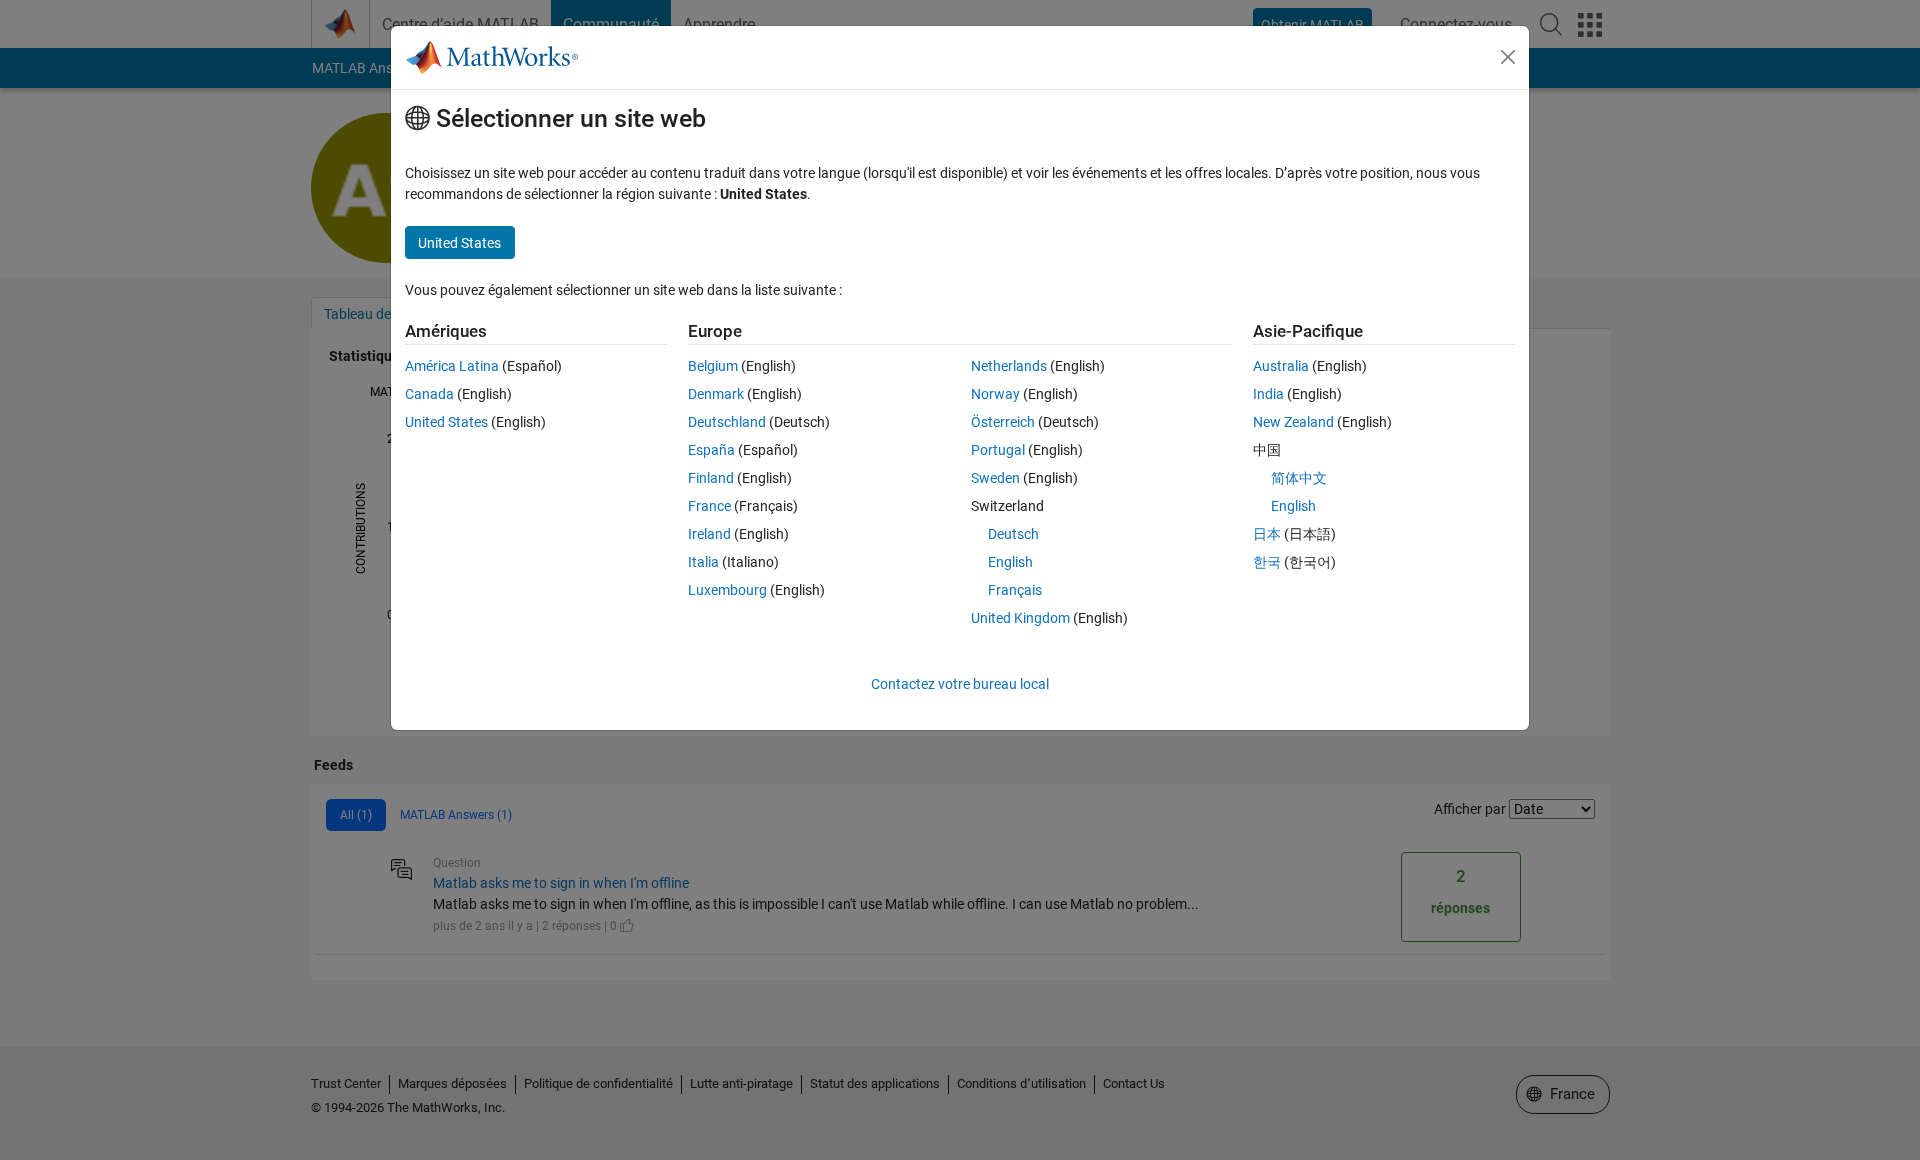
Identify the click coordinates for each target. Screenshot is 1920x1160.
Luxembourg (727, 590)
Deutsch (1013, 534)
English (1010, 562)
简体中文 (1299, 478)
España (711, 450)
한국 (1267, 562)
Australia (1281, 366)
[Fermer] (1508, 57)
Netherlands (1009, 366)
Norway (995, 394)
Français (1015, 590)
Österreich (1003, 422)
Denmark (716, 394)
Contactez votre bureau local (960, 684)
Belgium (713, 366)
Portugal (998, 450)
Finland (711, 478)
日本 (1267, 534)
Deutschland (727, 422)
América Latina (452, 366)
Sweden (995, 478)
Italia (703, 562)
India (1268, 394)
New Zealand (1293, 422)
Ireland (709, 534)
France (709, 506)
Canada (429, 394)
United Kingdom (1020, 618)
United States (446, 422)
